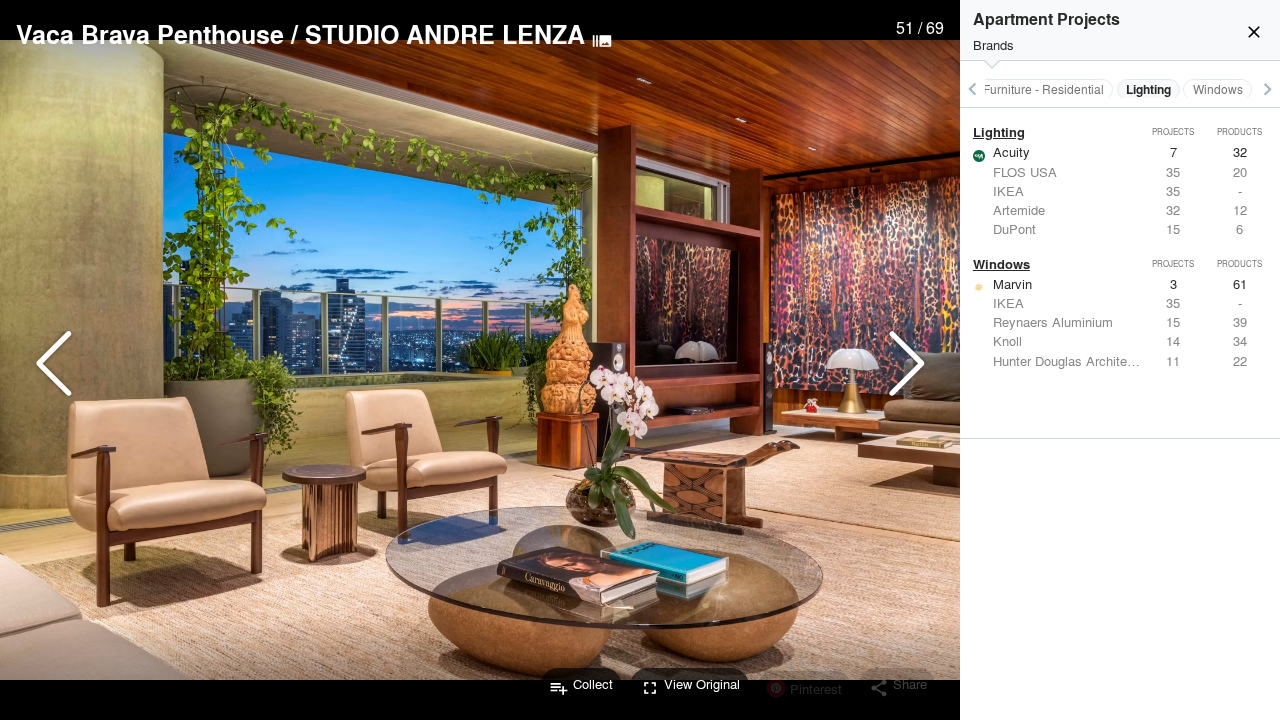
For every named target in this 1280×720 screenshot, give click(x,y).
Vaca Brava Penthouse (150, 34)
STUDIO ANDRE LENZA (445, 34)
